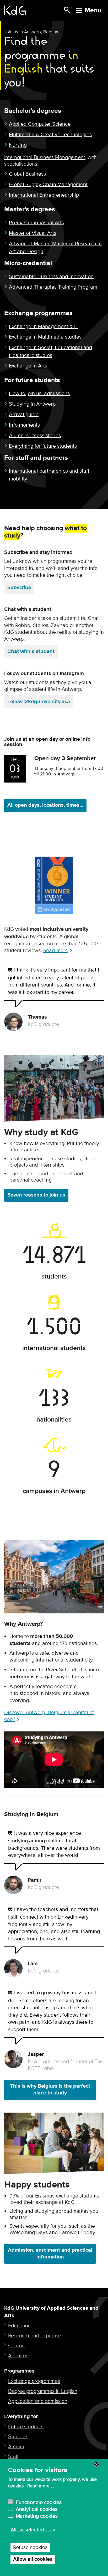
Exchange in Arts (28, 366)
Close (96, 2464)
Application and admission (38, 2401)
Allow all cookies (33, 2559)
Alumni (16, 2447)
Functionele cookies (39, 2502)
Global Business (27, 174)
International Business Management (45, 157)
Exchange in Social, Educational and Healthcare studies (51, 351)
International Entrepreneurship (44, 195)
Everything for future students (43, 446)
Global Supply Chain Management (48, 185)
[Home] (33, 11)
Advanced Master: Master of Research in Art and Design (55, 248)
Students (18, 2437)
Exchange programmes (34, 2381)
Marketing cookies (37, 2515)
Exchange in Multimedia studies (45, 337)
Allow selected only (33, 2530)
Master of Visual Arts (33, 233)
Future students (26, 2427)
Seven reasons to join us (36, 1195)
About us (18, 2356)
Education (19, 2326)
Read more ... (41, 2486)
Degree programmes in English (43, 2391)
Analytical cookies (37, 2509)
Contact (17, 2346)
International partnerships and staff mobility (49, 475)
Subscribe (19, 588)
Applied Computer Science (40, 124)
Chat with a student (31, 651)
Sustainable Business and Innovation (51, 277)
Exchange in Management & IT (44, 326)
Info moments (24, 425)
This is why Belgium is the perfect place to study (50, 2090)
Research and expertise (35, 2336)
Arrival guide (24, 415)
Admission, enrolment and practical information (50, 2254)
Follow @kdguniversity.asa (39, 702)
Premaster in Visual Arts (36, 223)
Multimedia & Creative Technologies (50, 135)
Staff (13, 2457)
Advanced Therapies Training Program (53, 287)
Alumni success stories (35, 436)
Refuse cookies (30, 2547)
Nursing (18, 145)
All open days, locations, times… (45, 805)
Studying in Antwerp (32, 404)
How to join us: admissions (39, 393)
